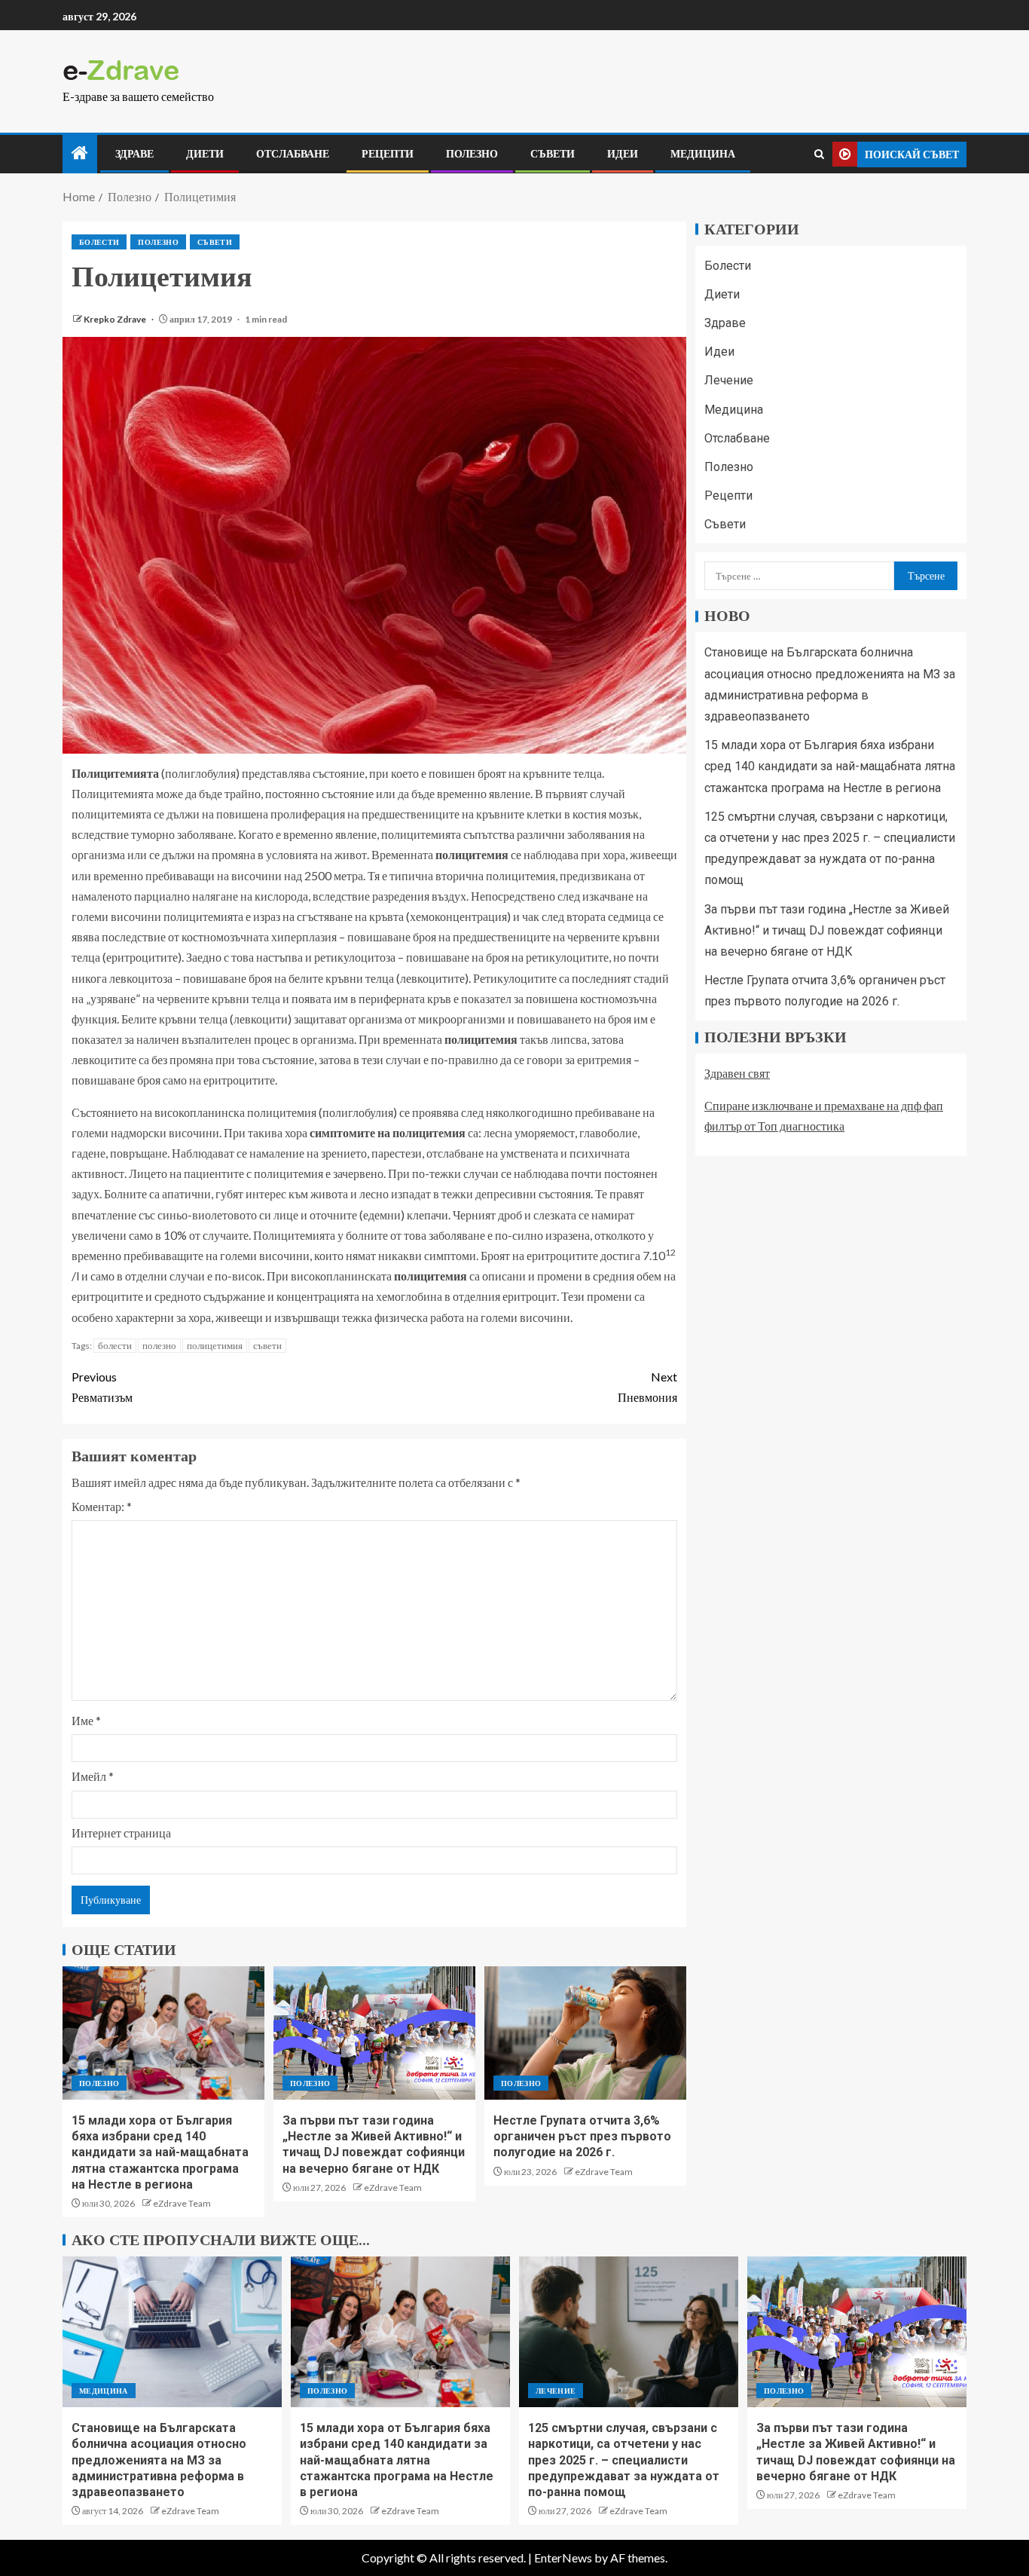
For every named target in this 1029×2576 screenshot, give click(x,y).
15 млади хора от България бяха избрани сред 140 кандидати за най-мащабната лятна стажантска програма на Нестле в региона (160, 2152)
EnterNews (563, 2558)
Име (86, 1720)
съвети (267, 1345)
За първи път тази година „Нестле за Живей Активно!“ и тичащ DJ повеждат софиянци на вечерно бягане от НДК (827, 930)
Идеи (623, 154)
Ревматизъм (102, 1387)
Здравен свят (737, 1074)
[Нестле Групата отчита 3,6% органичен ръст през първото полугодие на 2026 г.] (585, 2033)
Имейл (93, 1776)
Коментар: (102, 1506)
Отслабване (293, 154)
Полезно (472, 154)
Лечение (729, 381)
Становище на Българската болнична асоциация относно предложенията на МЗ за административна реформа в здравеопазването (159, 2460)
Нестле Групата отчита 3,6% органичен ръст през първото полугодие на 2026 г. (582, 2137)
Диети (205, 154)
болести (115, 1345)
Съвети (553, 154)
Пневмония (647, 1387)
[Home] (80, 153)
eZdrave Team (182, 2203)
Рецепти (388, 154)
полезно (159, 1345)
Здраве (134, 154)
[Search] (819, 154)
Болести (99, 242)
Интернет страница (121, 1833)
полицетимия (215, 1345)
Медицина (703, 154)
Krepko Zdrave (116, 319)
